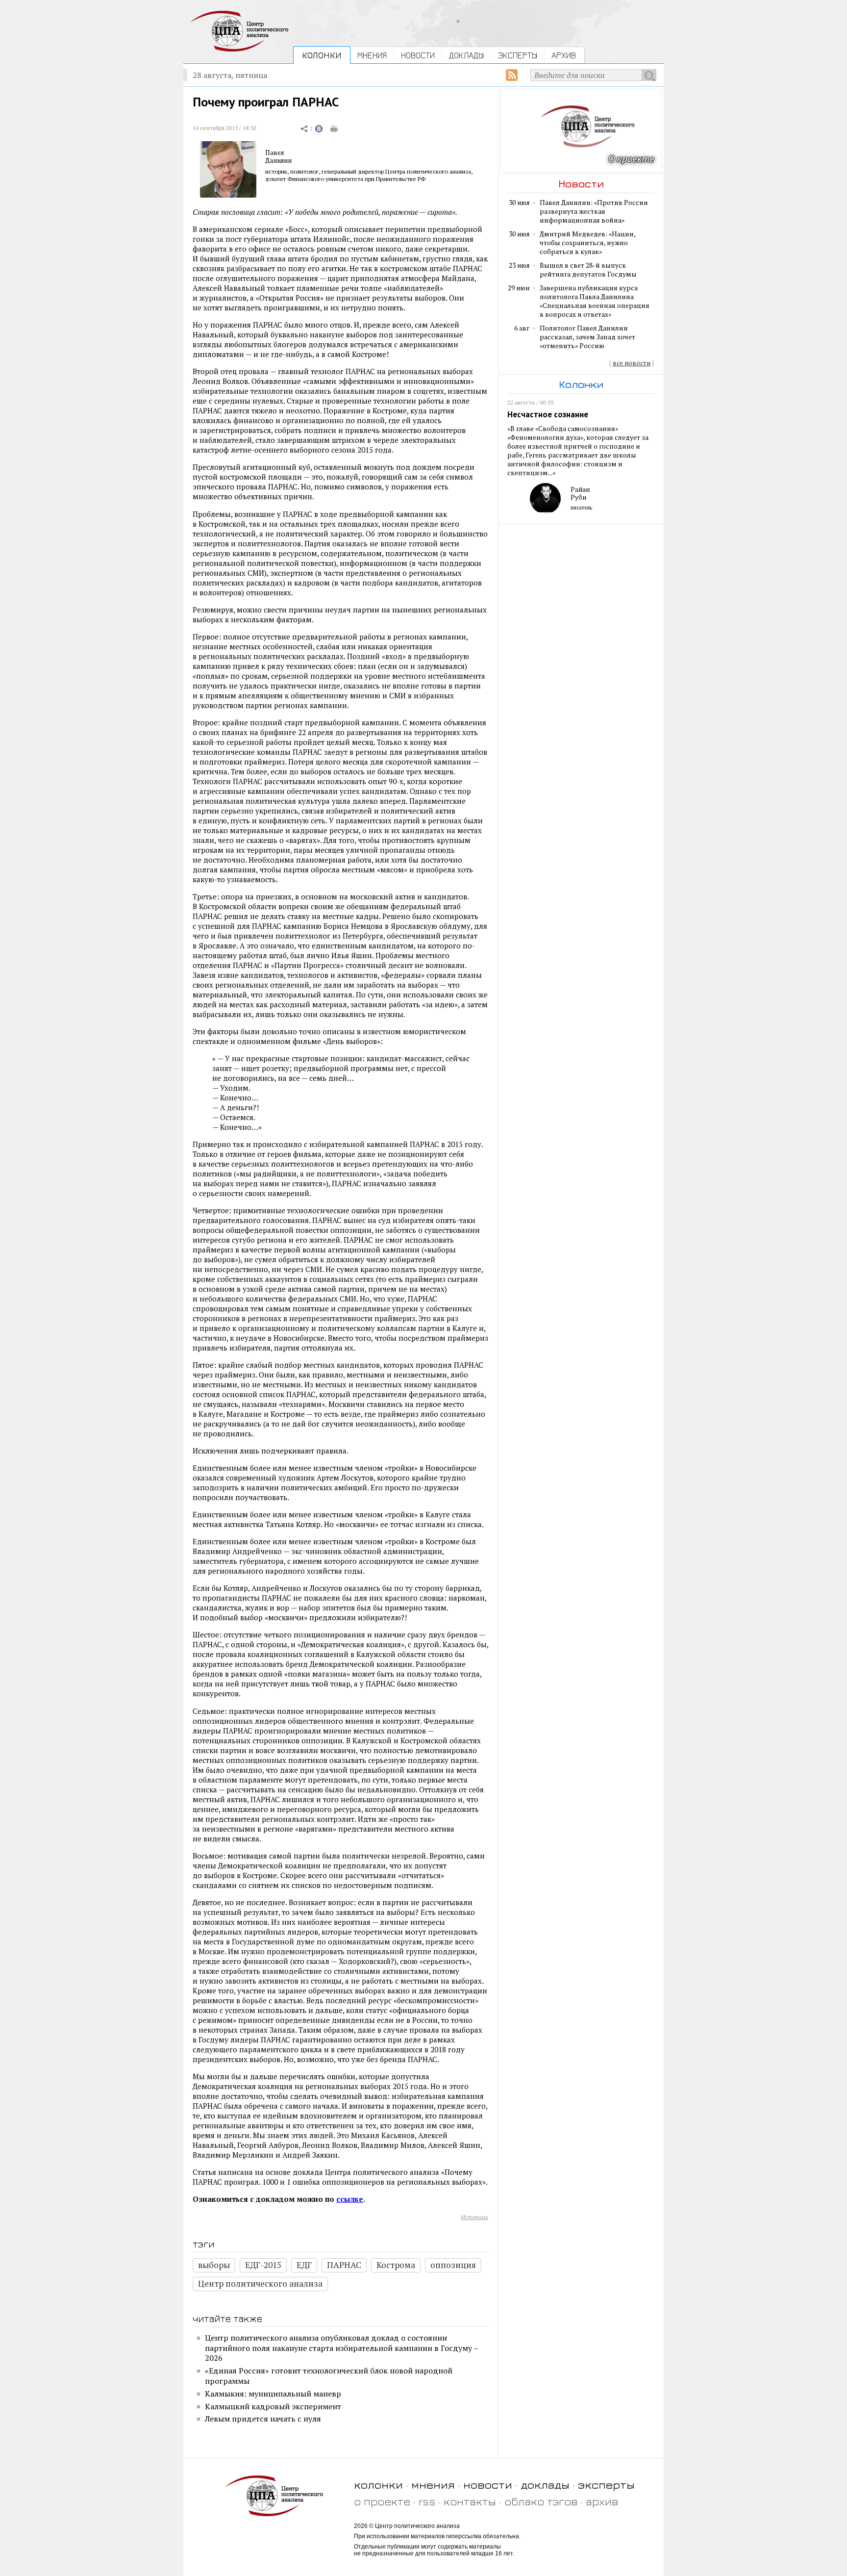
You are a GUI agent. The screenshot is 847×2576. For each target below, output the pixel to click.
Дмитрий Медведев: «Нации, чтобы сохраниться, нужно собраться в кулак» (587, 243)
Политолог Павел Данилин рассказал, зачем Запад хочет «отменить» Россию (587, 337)
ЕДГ (304, 2265)
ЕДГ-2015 (263, 2265)
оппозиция (453, 2265)
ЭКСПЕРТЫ (518, 55)
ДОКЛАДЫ (466, 55)
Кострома (396, 2265)
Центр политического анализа (260, 2283)
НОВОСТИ (418, 55)
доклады (545, 2485)
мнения (433, 2485)
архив (602, 2501)
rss (427, 2501)
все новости (632, 363)
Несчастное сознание (548, 414)
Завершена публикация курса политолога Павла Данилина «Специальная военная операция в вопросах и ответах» (595, 301)
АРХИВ (564, 55)
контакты (470, 2501)
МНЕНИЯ (372, 55)
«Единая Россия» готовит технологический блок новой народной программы (329, 2376)
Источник (474, 2217)
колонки (378, 2485)
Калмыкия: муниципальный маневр (273, 2394)
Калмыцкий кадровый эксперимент (273, 2406)
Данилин (278, 160)
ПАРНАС (344, 2265)
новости (488, 2485)
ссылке (350, 2199)
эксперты (606, 2485)
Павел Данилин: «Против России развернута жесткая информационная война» (594, 211)
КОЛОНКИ (322, 55)
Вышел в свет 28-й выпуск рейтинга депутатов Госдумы (588, 270)
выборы (214, 2265)
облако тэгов (541, 2501)
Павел (274, 153)
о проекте (382, 2501)
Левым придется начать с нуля (263, 2419)
